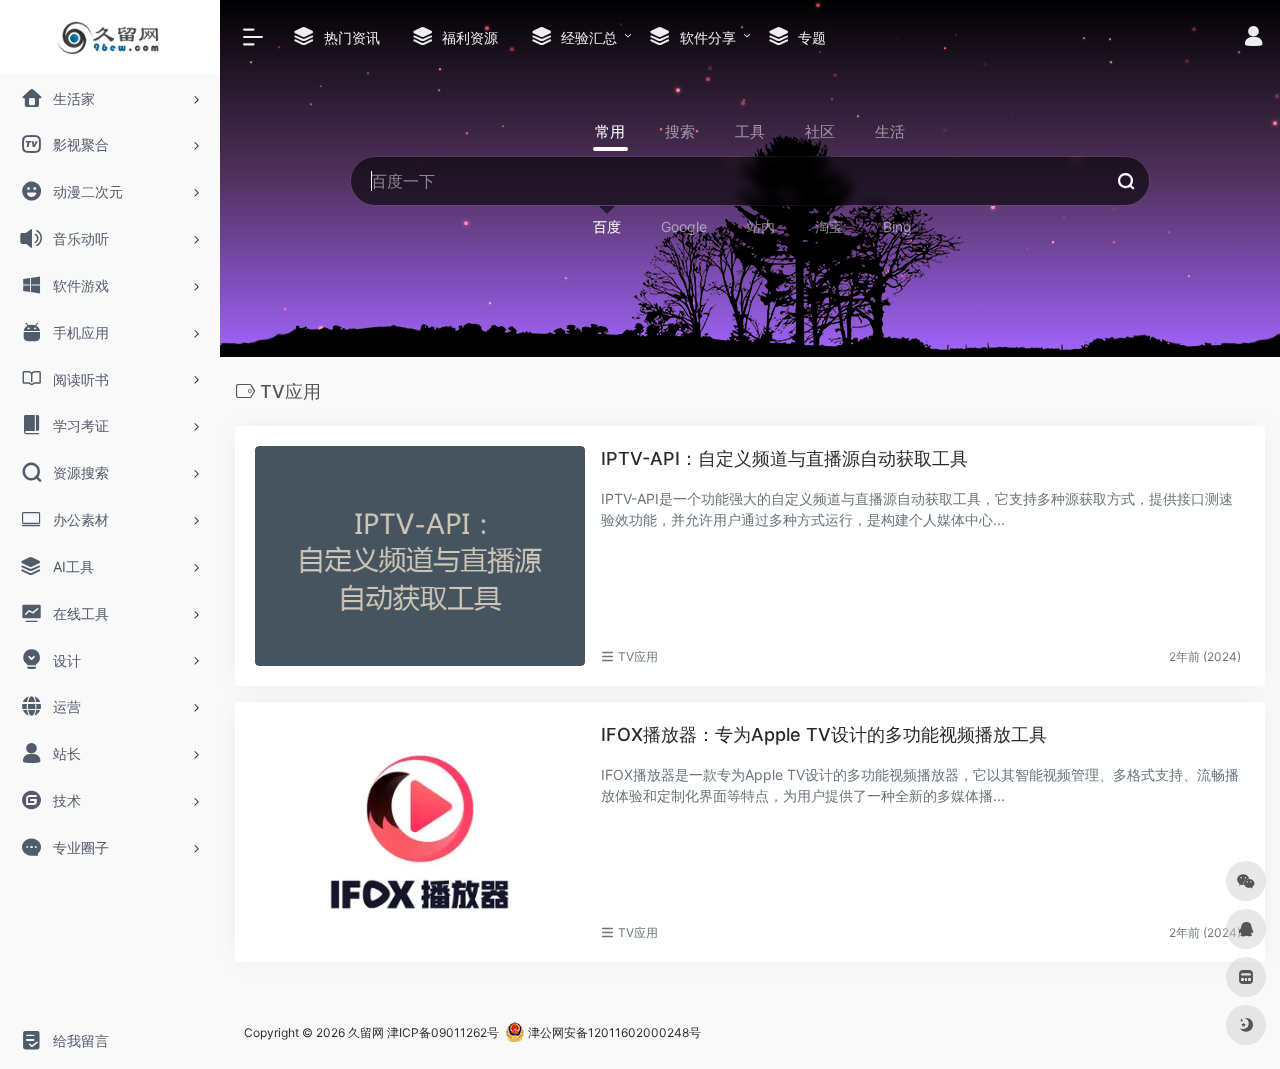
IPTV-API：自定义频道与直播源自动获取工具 (784, 458)
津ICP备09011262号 (443, 1032)
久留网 (366, 1032)
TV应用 (638, 656)
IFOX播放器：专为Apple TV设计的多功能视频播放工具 (824, 734)
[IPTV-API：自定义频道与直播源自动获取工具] (420, 556)
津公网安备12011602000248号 (613, 1032)
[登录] (1253, 38)
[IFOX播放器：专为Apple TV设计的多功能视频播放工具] (420, 832)
